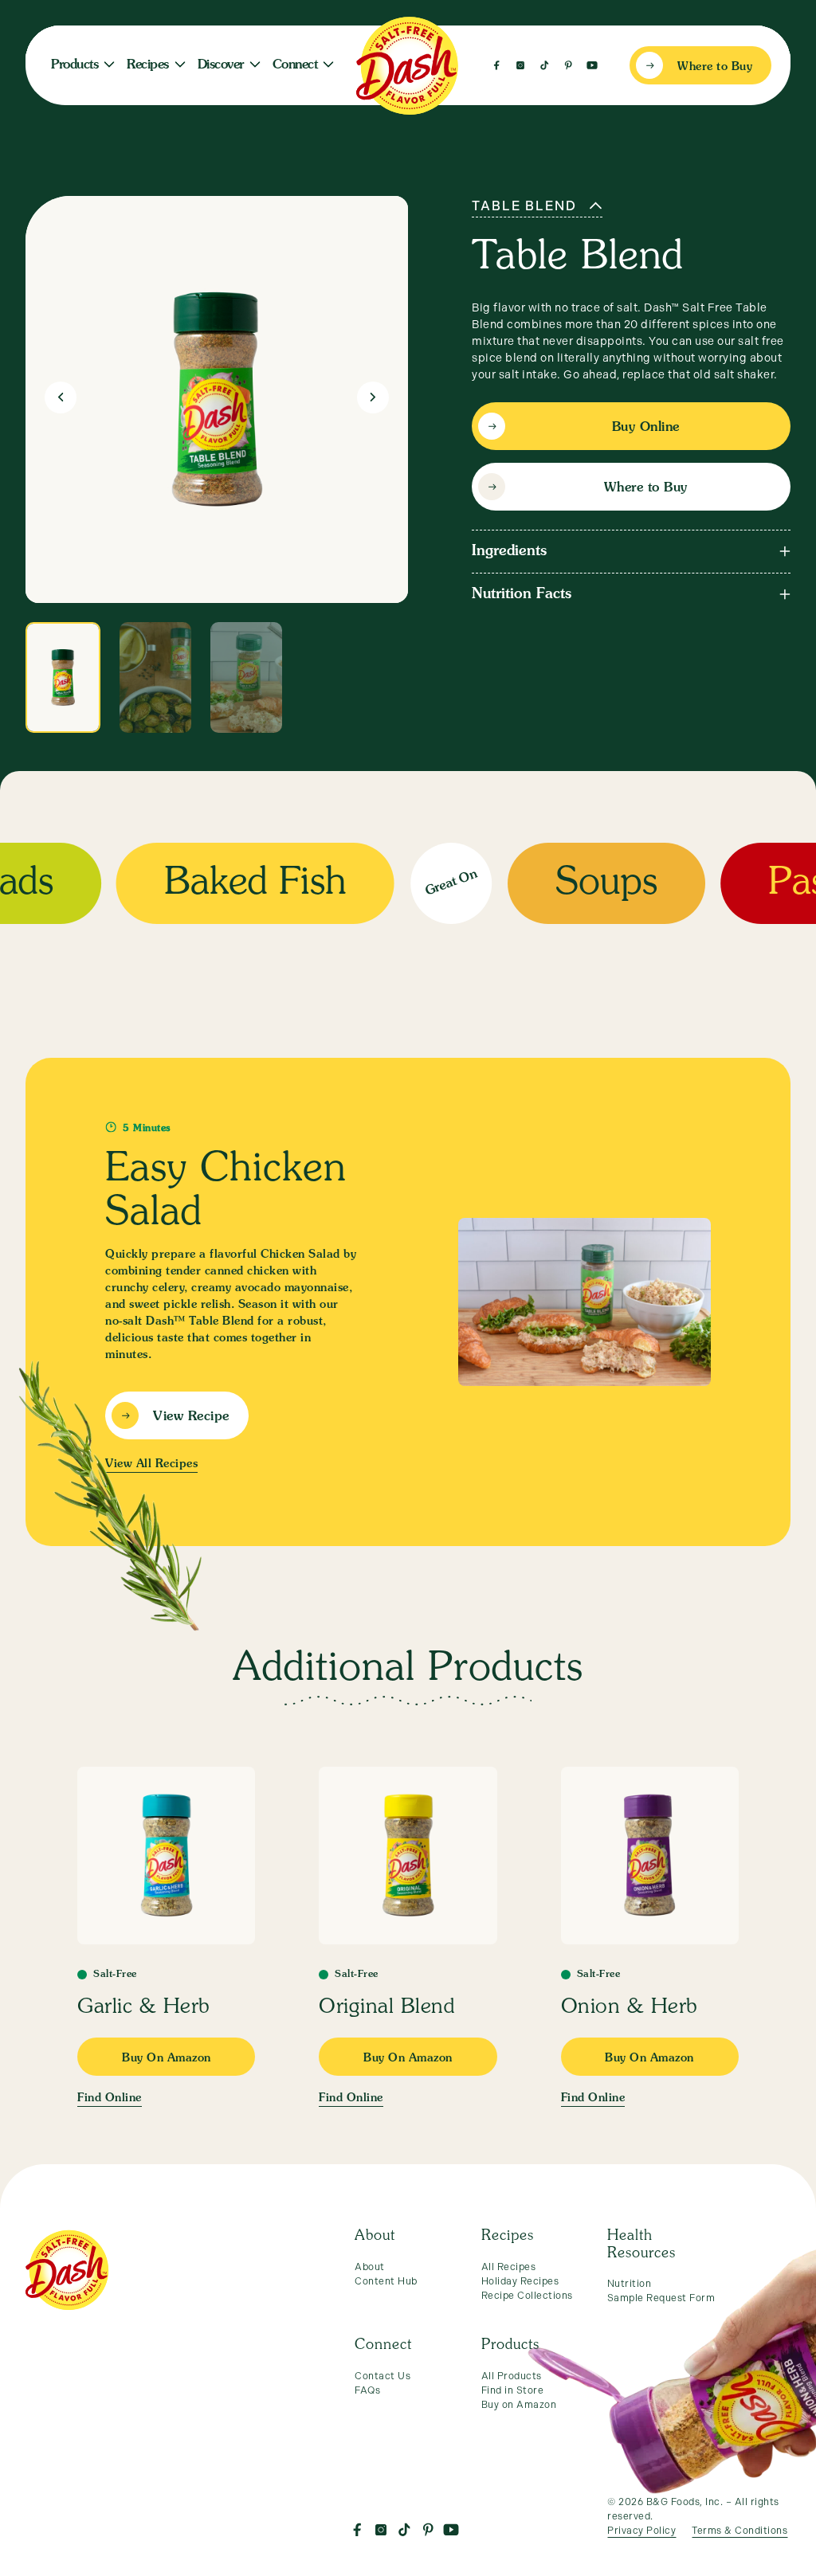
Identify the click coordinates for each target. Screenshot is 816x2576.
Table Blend (524, 206)
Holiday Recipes (520, 2281)
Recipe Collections (527, 2296)
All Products (512, 2376)
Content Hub (386, 2281)
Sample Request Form (661, 2298)
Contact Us (382, 2376)
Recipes (148, 65)
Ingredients (509, 551)
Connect (295, 65)
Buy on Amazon (519, 2405)
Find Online (110, 2098)
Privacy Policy (641, 2531)
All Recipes (509, 2267)
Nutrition (630, 2284)
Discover (221, 65)
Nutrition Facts (522, 594)
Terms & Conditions (739, 2531)
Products (75, 65)
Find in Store (513, 2390)
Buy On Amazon (167, 2058)
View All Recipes (151, 1464)
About (370, 2267)
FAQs (367, 2390)
